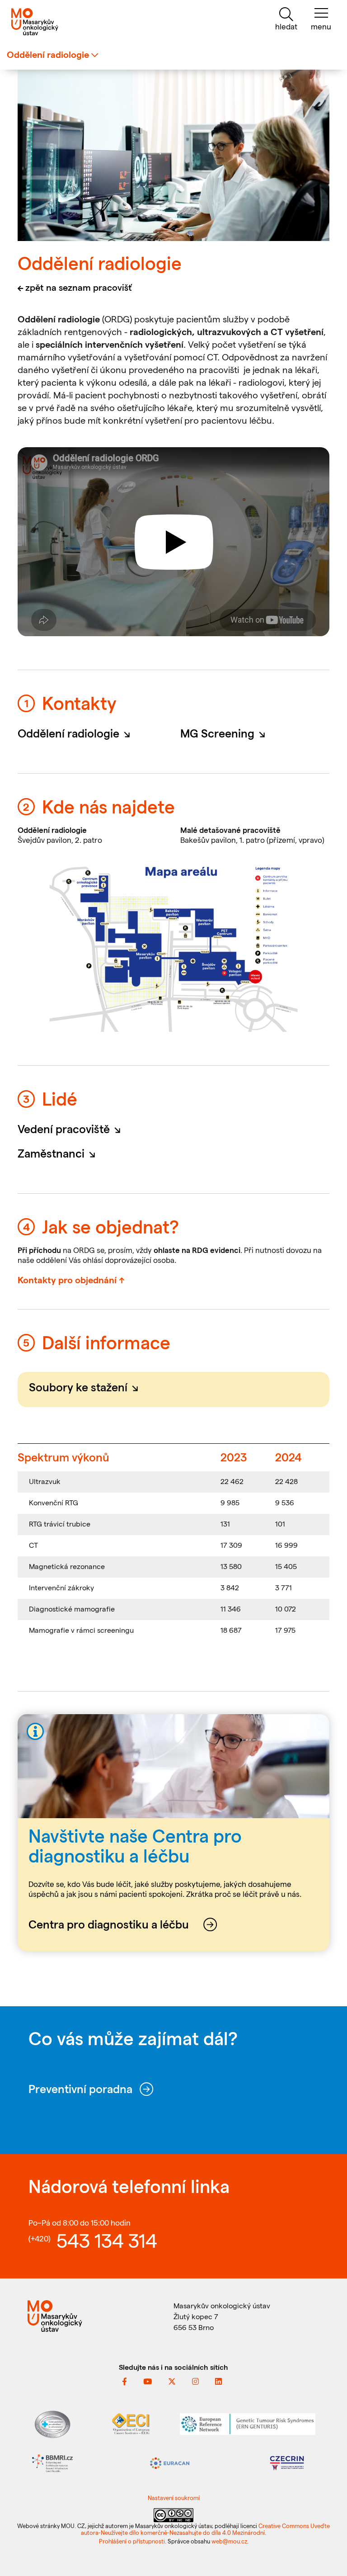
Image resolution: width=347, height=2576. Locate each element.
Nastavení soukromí (174, 2498)
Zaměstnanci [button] (59, 1153)
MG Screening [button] (225, 733)
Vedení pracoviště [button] (72, 1129)
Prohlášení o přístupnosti (132, 2541)
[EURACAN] (170, 2462)
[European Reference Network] (248, 2423)
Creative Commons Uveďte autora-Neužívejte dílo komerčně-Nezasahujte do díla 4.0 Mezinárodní (205, 2529)
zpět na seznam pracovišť (79, 287)
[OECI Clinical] (131, 2423)
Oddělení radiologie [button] (77, 733)
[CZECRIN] (287, 2462)
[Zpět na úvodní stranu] (58, 22)
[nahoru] (329, 2560)
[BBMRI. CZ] (52, 2462)
